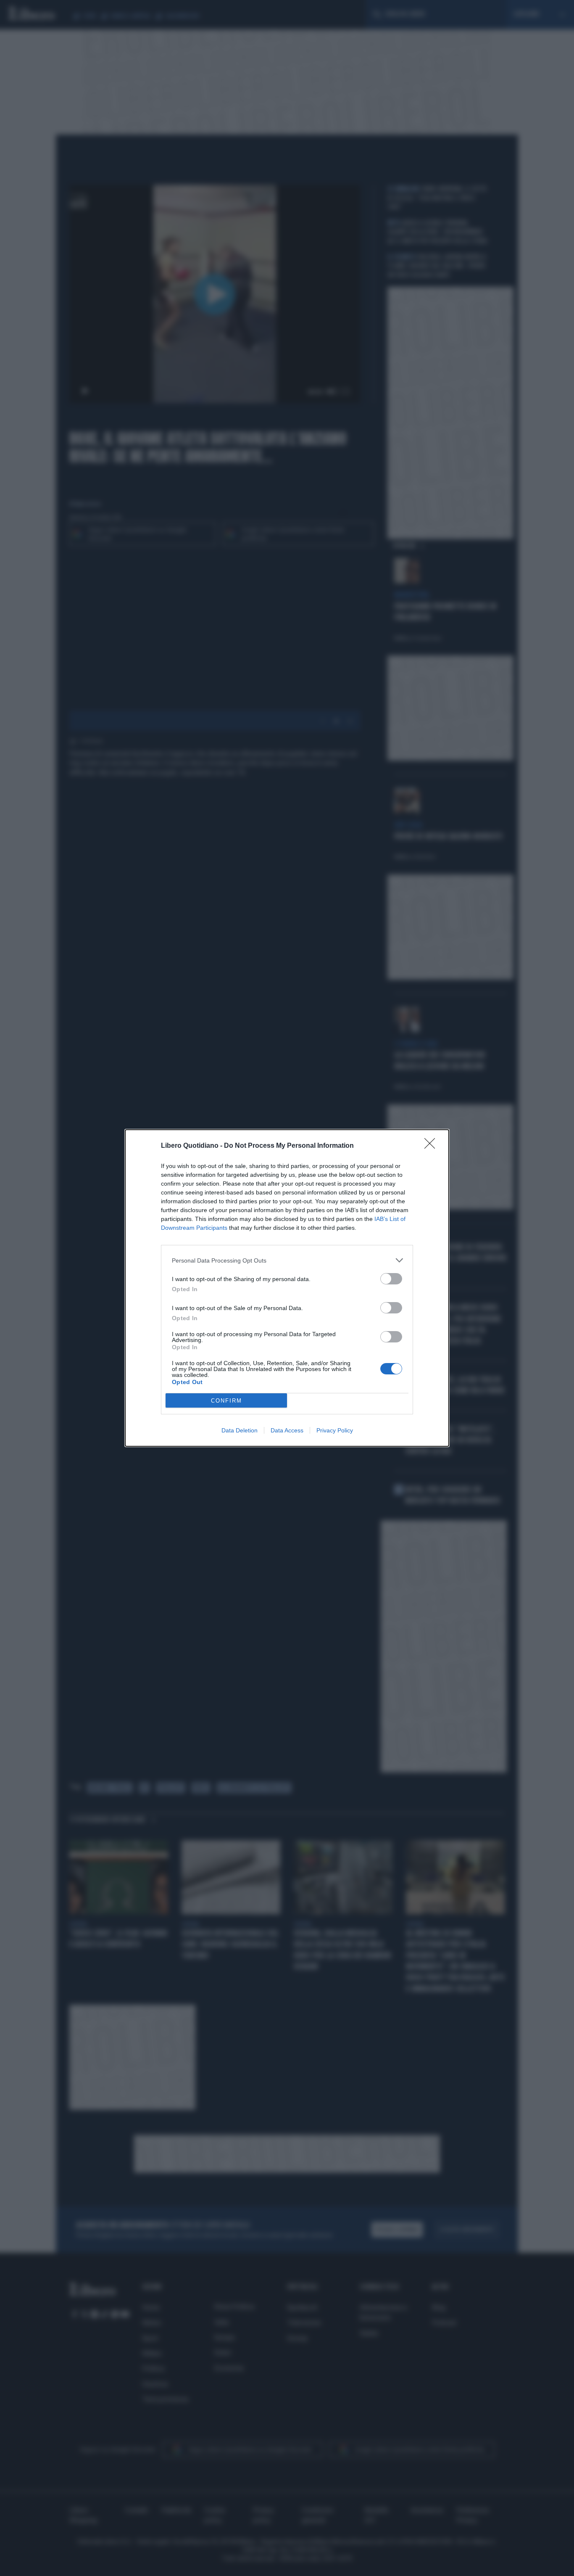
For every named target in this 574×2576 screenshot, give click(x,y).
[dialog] (287, 1288)
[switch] (391, 1279)
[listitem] (287, 1260)
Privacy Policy (335, 1430)
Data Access (287, 1430)
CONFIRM (226, 1401)
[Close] (432, 1146)
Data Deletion (240, 1430)
